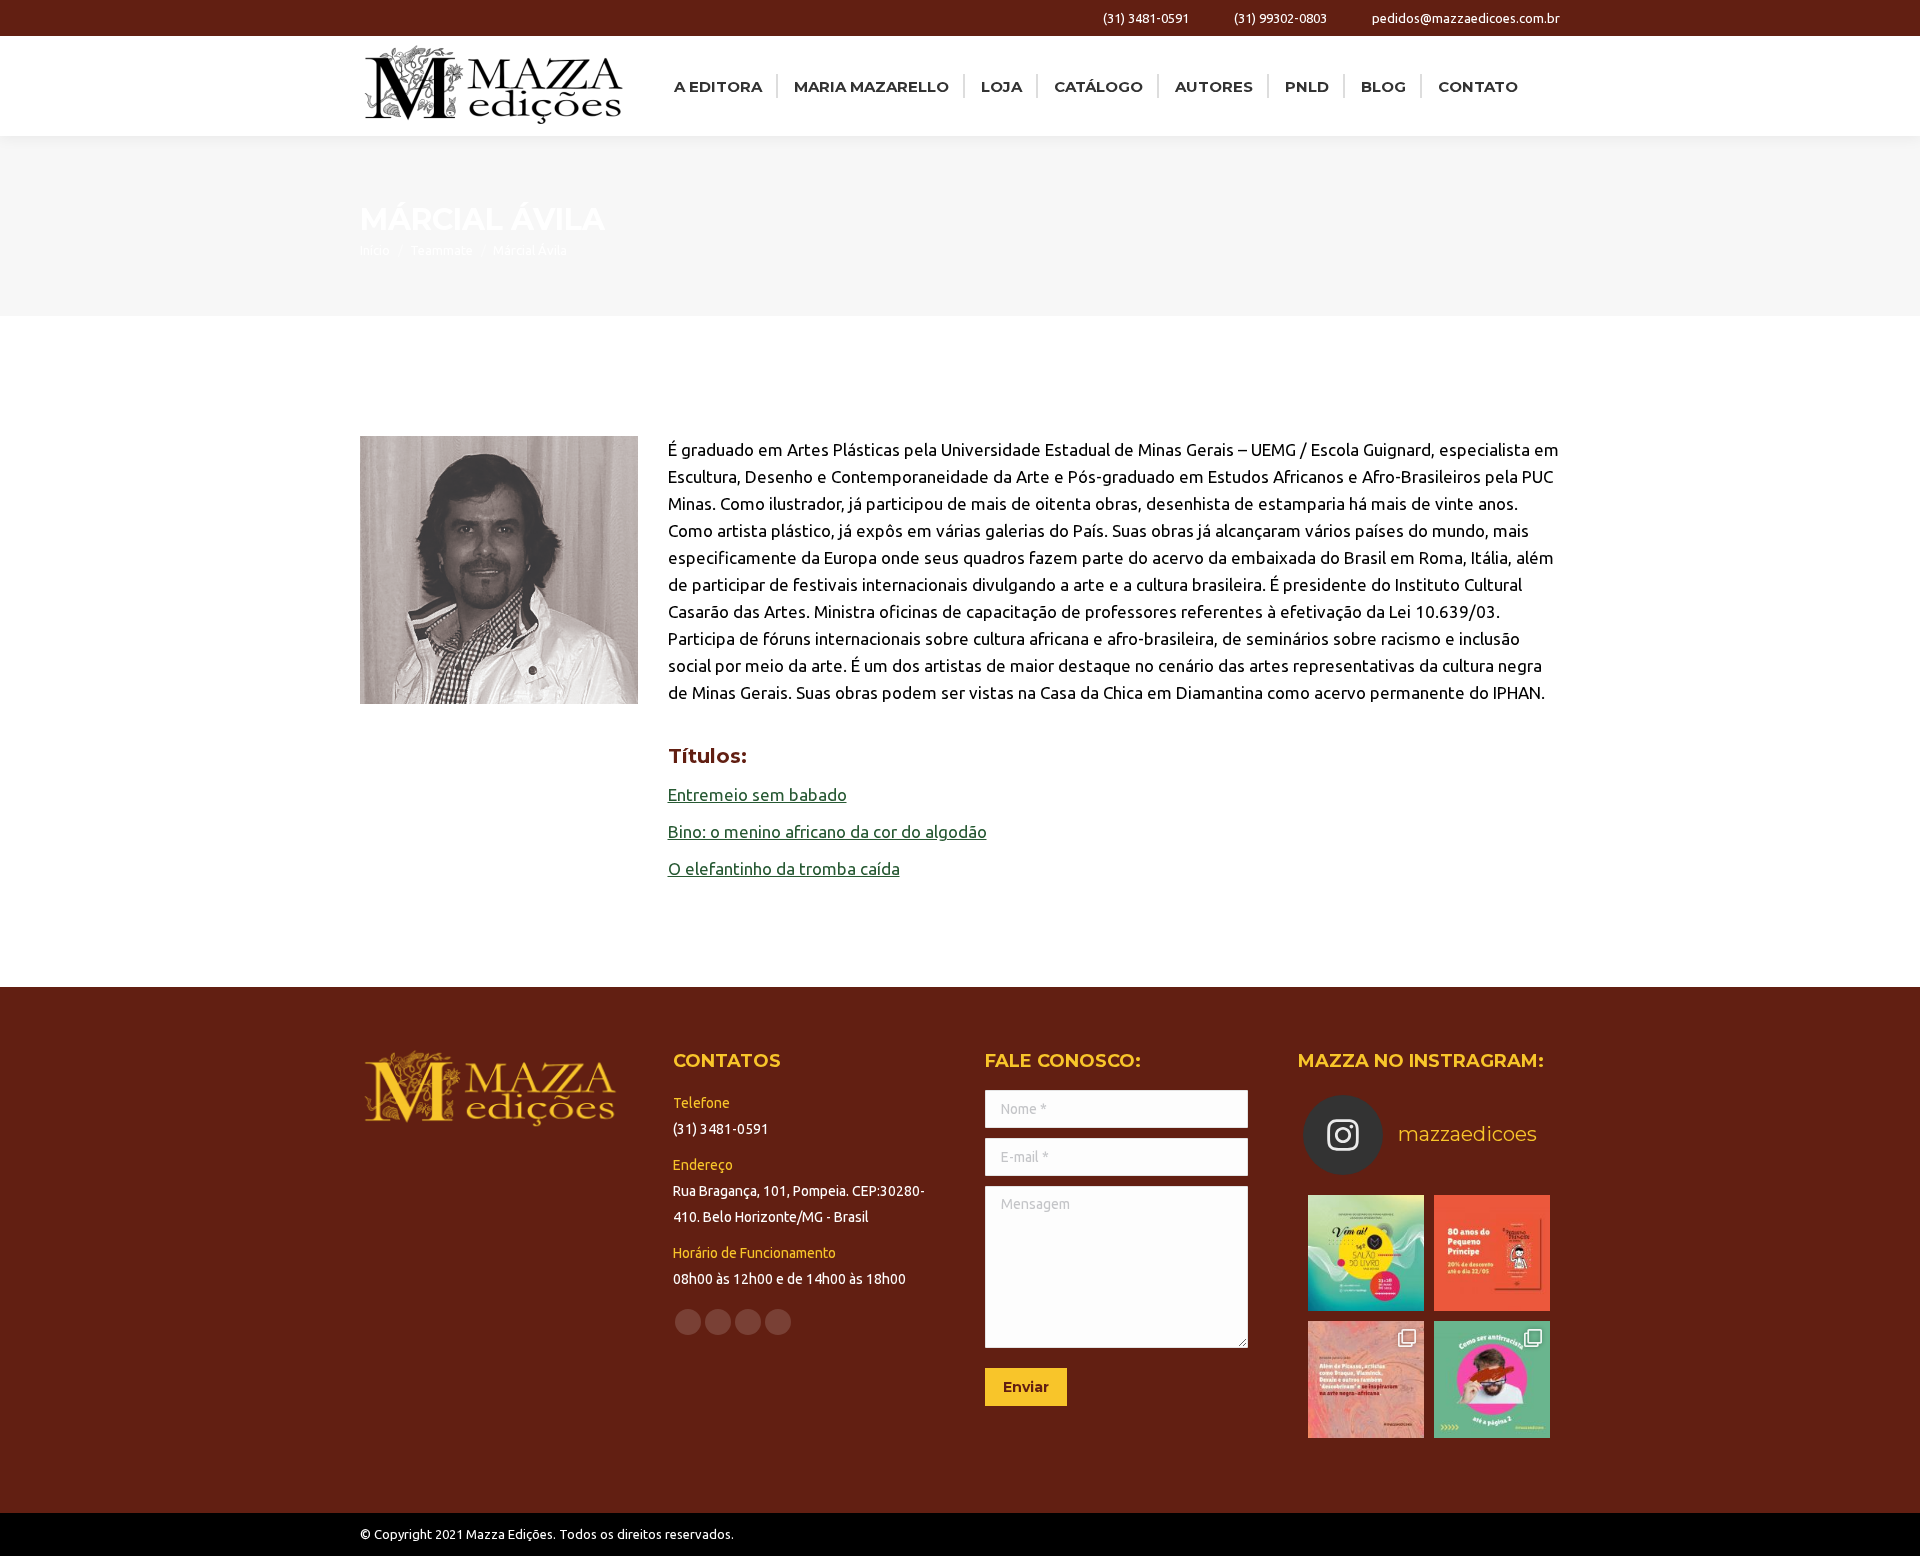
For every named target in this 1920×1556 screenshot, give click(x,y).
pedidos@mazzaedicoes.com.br (1466, 18)
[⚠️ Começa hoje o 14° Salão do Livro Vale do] (1366, 1253)
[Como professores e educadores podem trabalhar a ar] (1366, 1379)
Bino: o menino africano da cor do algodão (827, 831)
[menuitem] (716, 86)
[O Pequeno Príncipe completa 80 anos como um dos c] (1492, 1253)
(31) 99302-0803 (1280, 18)
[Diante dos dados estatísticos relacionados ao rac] (1492, 1379)
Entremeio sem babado (757, 794)
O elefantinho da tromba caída (784, 868)
